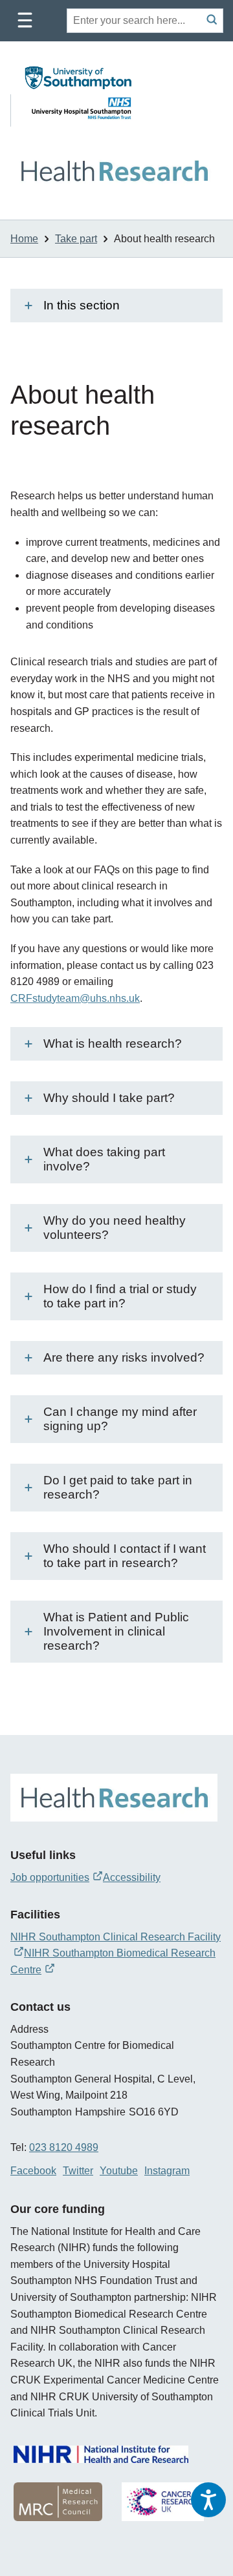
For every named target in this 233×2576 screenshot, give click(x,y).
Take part (76, 239)
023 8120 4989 (64, 2147)
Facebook (33, 2171)
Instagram (167, 2171)
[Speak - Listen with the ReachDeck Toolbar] (208, 2500)
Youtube (119, 2171)
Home (24, 239)
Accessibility (132, 1877)
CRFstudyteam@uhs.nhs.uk (75, 998)
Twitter (78, 2171)
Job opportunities (50, 1877)
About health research (164, 239)
